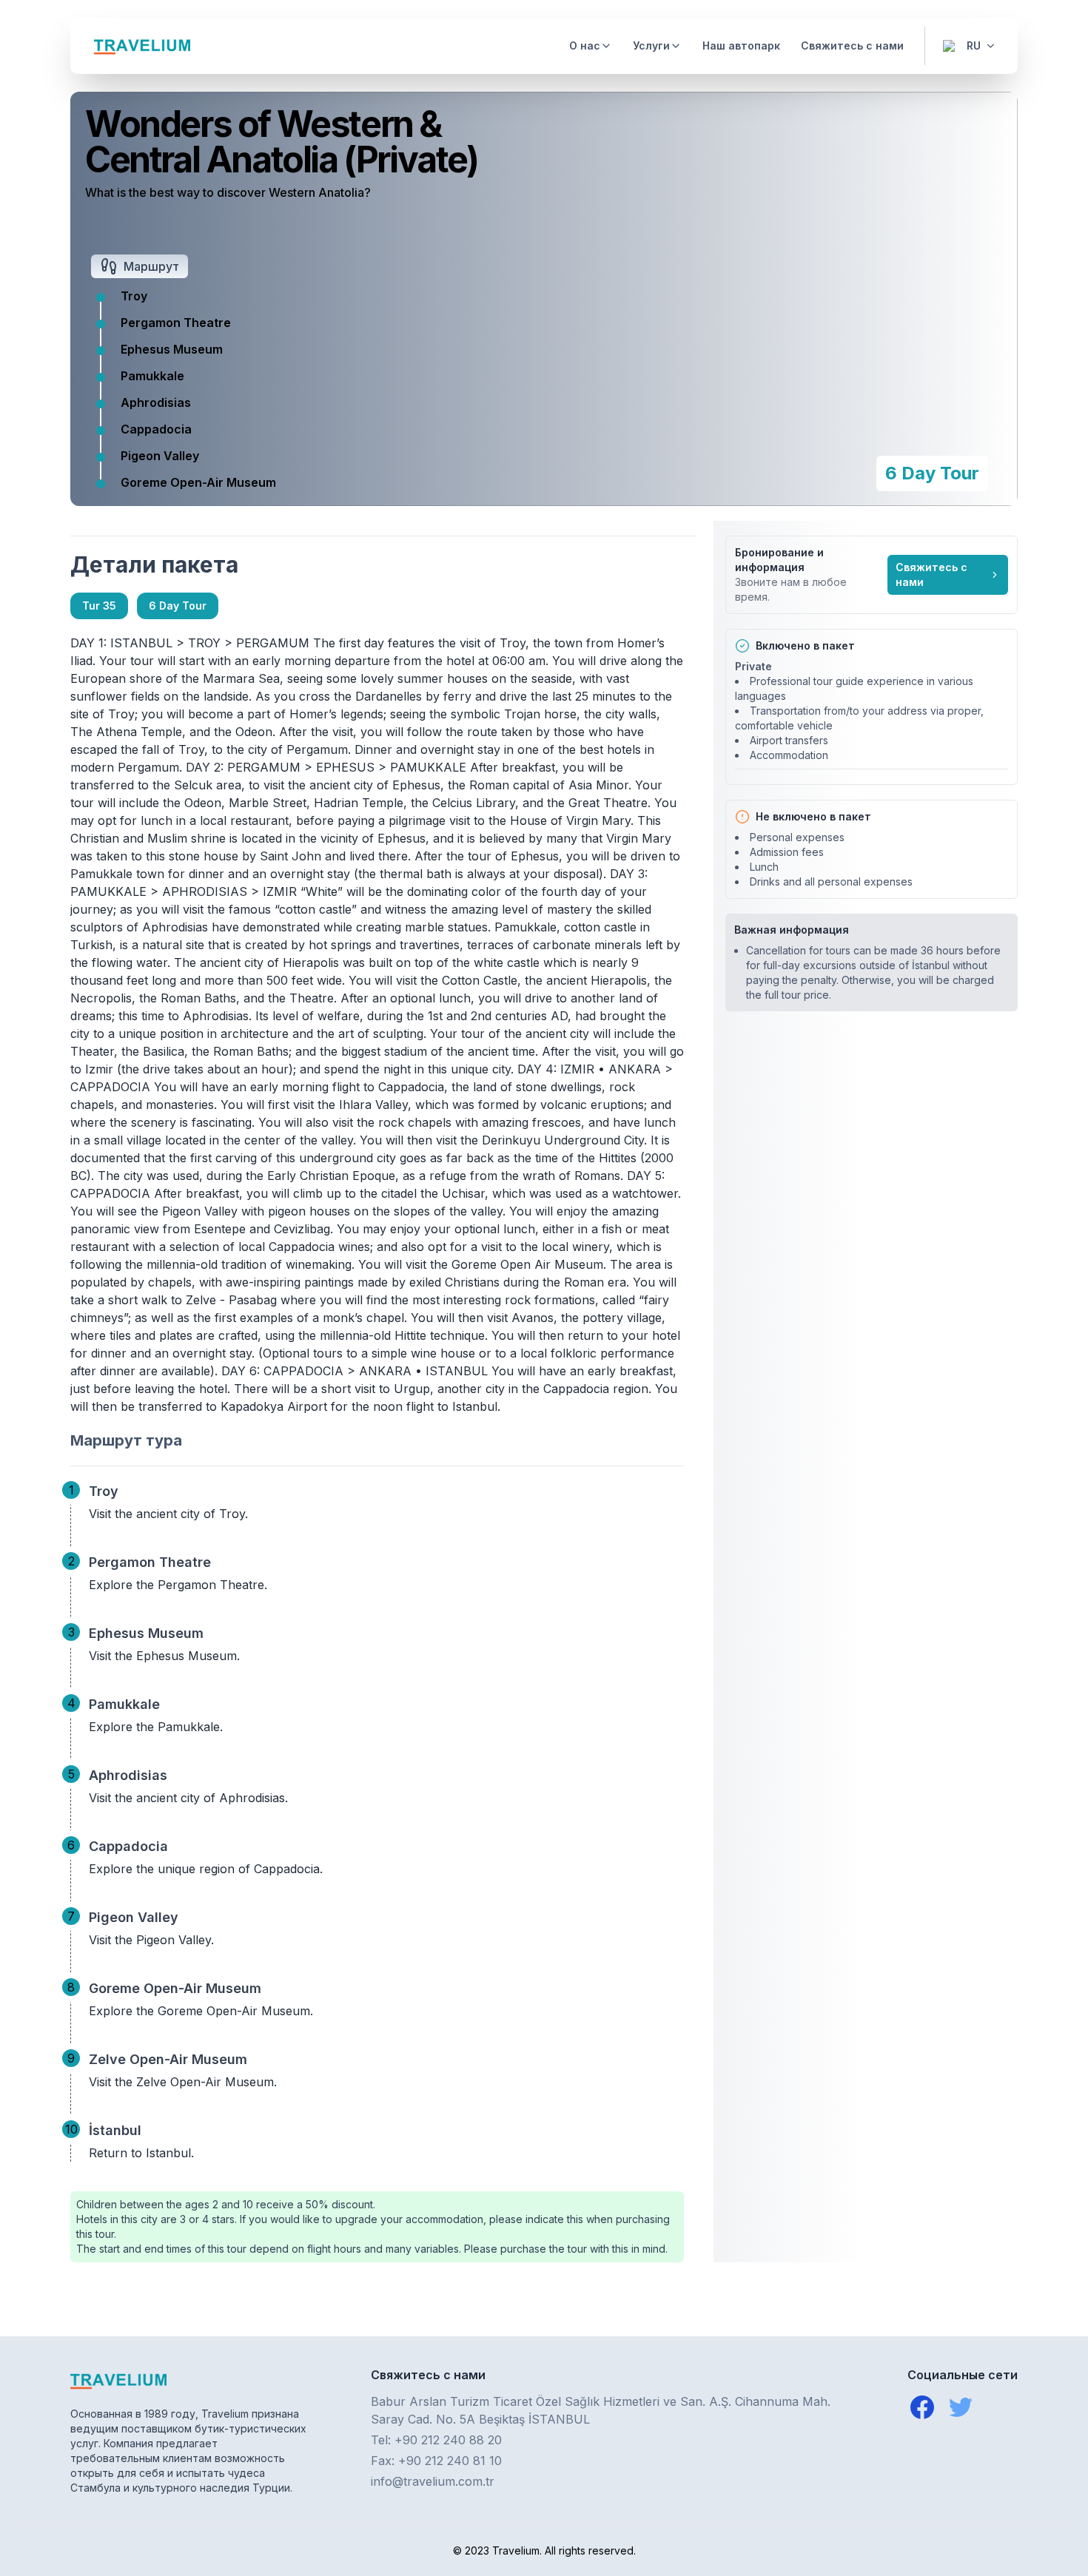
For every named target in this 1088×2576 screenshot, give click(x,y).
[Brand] (142, 46)
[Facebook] (922, 2407)
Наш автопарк (741, 45)
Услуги (651, 45)
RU (974, 45)
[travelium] (189, 2380)
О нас (585, 45)
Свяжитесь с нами (852, 45)
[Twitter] (961, 2407)
